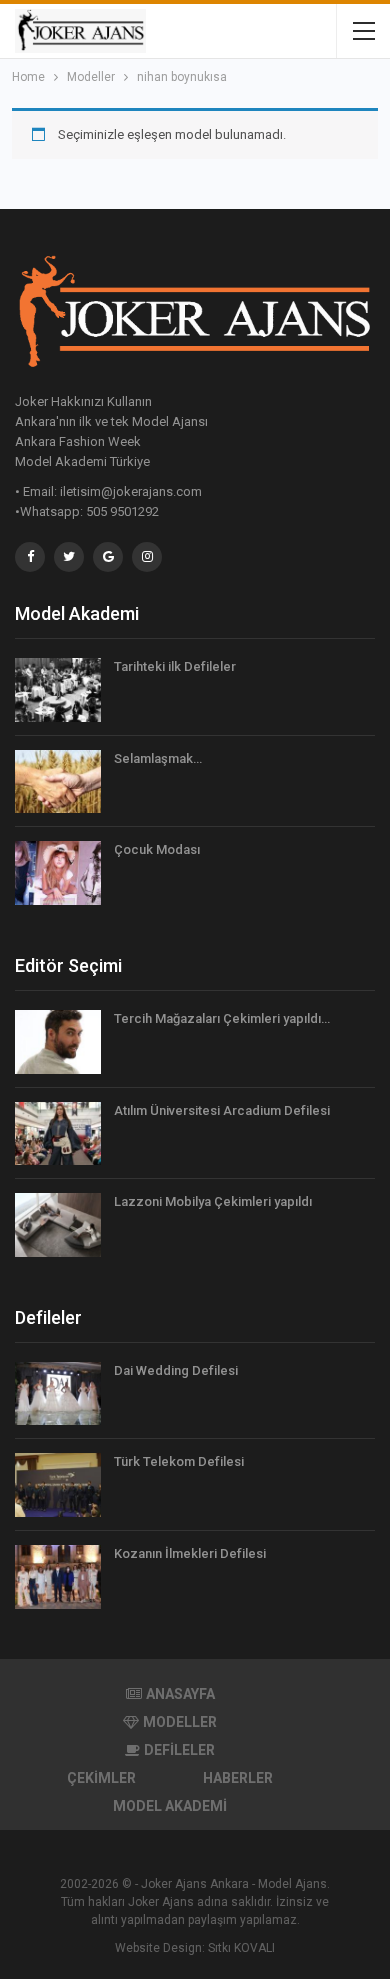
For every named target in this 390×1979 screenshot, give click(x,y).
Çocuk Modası (157, 849)
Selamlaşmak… (158, 758)
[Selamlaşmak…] (58, 782)
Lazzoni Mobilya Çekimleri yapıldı (213, 1201)
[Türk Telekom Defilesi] (58, 1485)
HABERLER (238, 1778)
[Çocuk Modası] (58, 873)
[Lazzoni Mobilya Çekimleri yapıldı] (58, 1225)
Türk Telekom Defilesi (179, 1461)
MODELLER (180, 1722)
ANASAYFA (180, 1694)
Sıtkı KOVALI (241, 1948)
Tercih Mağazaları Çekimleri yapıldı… (222, 1018)
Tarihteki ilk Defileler (175, 666)
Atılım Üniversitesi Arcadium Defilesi (222, 1110)
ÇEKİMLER (101, 1778)
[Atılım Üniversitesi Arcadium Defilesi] (58, 1134)
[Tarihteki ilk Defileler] (58, 690)
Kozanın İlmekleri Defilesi (190, 1553)
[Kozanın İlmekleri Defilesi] (58, 1577)
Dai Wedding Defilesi (176, 1370)
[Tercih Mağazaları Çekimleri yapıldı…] (58, 1042)
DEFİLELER (179, 1750)
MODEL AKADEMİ (170, 1806)
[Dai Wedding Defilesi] (58, 1394)
